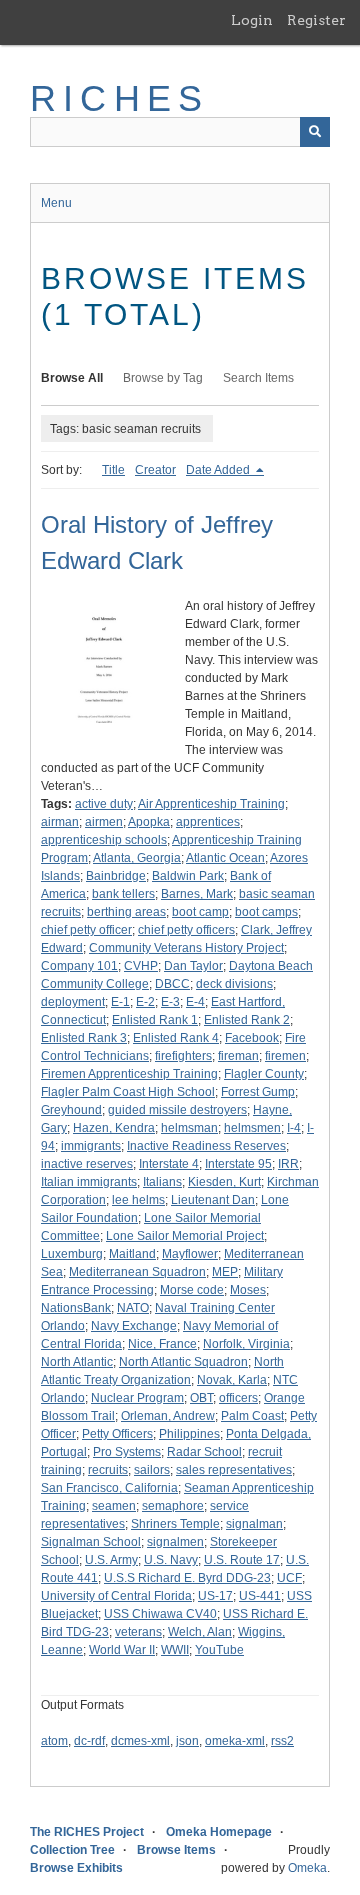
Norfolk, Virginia (246, 1344)
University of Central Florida (116, 1596)
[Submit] (315, 132)
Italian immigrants (89, 1182)
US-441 (260, 1596)
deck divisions (234, 984)
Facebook (252, 1038)
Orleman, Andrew (168, 1416)
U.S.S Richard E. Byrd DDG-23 (187, 1578)
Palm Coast (252, 1416)
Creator (155, 470)
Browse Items (176, 1850)
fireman (238, 1056)
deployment (73, 1002)
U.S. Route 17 (242, 1560)
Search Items (258, 378)
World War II (122, 1650)
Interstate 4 (169, 1164)
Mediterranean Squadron (137, 1272)
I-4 (294, 1128)
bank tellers (123, 894)
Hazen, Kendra (114, 1128)
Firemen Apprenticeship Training (129, 1074)
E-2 (145, 1002)
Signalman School (91, 1542)
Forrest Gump (258, 1092)
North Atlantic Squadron (183, 1362)
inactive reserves (87, 1164)
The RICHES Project (87, 1832)
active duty (104, 804)
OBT (201, 1398)
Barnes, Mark (197, 894)
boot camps (266, 912)
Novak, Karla (232, 1380)
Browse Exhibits (76, 1868)
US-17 (215, 1596)
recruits (108, 1470)
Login (252, 20)
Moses (248, 1290)
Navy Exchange (134, 1326)
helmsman (189, 1128)
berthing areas (126, 912)
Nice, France (162, 1344)
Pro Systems (127, 1452)
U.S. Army (111, 1560)
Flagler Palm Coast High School (128, 1092)
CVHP (141, 966)
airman (60, 822)
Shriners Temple (175, 1524)
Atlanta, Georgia (137, 858)
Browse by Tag (163, 378)
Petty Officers (117, 1434)
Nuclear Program (137, 1398)
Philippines (189, 1434)
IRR (288, 1164)
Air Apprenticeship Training (211, 804)
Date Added (219, 470)
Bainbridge (116, 876)
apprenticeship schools (104, 840)
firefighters (183, 1056)
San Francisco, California (109, 1488)
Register (316, 20)
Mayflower (190, 1254)
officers (238, 1398)
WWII (175, 1650)
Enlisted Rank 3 (84, 1038)
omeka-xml (235, 1741)
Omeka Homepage (219, 1832)
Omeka (307, 1868)
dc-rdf (89, 1741)
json (187, 1741)
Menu (56, 203)
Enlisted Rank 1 (155, 1020)
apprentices (208, 822)
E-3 (170, 1002)
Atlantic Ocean (225, 858)
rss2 (282, 1741)
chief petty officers (186, 930)
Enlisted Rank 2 (247, 1020)
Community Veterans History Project (186, 948)
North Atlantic (77, 1362)
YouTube (219, 1650)
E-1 (120, 1002)
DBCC (172, 984)
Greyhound (71, 1110)
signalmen (175, 1542)
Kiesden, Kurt (224, 1182)
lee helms (138, 1200)
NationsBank (76, 1308)
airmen (104, 822)
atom (54, 1741)
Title (113, 470)
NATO (133, 1308)
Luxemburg (72, 1254)
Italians (162, 1182)
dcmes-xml (140, 1741)
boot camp (200, 912)
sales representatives (234, 1470)
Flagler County (264, 1074)
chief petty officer (86, 930)
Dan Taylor (193, 966)
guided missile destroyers (177, 1110)
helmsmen (252, 1128)
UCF (289, 1578)
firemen (285, 1056)
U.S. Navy (171, 1560)
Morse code (192, 1290)
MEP (225, 1272)
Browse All (72, 378)
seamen (114, 1506)
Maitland (132, 1254)
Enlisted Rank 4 (176, 1038)
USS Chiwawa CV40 (160, 1614)
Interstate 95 (238, 1164)
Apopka (149, 822)
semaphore (173, 1506)
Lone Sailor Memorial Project (185, 1236)
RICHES (119, 98)
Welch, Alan (200, 1632)
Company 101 (79, 966)
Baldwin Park (188, 876)
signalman (254, 1524)
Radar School (204, 1452)
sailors (152, 1470)
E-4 (195, 1002)
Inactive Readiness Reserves (206, 1146)
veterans (138, 1632)
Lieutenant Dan (213, 1200)
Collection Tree (72, 1850)
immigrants (91, 1146)
